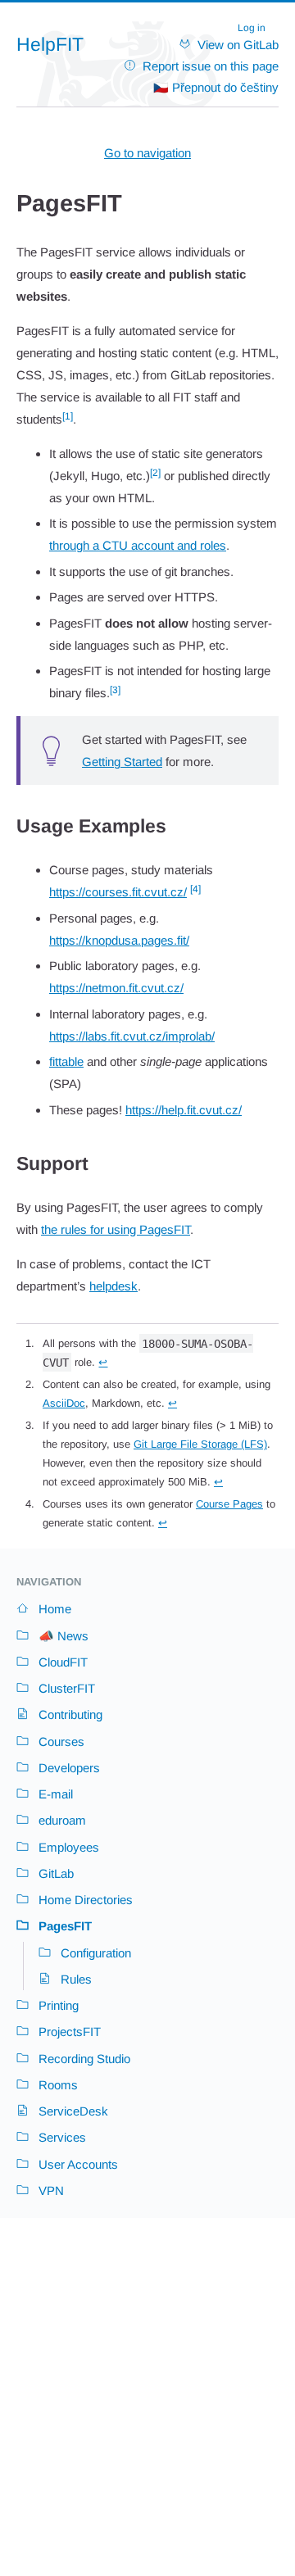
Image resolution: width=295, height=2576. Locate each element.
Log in (252, 28)
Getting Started (122, 762)
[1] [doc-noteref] (68, 416)
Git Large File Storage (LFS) (200, 1444)
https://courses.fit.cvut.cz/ (118, 892)
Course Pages (229, 1504)
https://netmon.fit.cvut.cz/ (116, 988)
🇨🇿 (216, 87)
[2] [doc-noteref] (155, 473)
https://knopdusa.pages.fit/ (119, 940)
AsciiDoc (64, 1403)
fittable (66, 1061)
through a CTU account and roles (138, 545)
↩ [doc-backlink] (103, 1362)
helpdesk (113, 1286)
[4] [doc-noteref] (195, 889)
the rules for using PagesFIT (116, 1229)
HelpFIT (50, 45)
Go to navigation (147, 153)
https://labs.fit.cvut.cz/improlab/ (132, 1036)
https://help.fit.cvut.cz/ (184, 1110)
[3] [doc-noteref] (115, 690)
